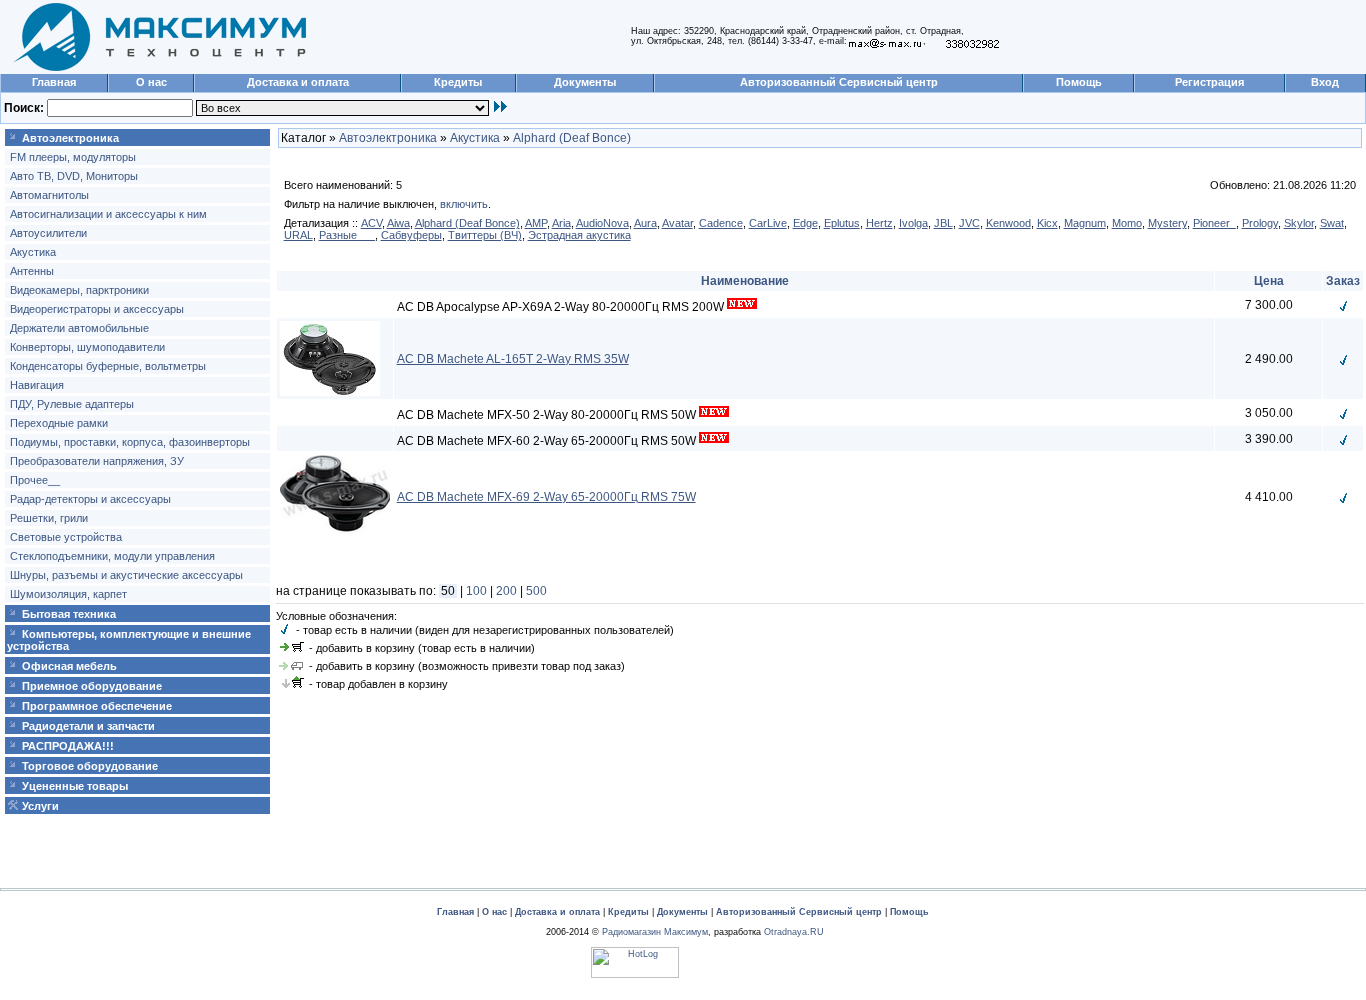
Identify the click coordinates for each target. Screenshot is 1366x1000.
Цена (1269, 281)
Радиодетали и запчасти (88, 726)
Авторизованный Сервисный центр (839, 82)
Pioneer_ (1214, 223)
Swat (1332, 223)
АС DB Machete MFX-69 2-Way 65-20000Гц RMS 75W (546, 497)
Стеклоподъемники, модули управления (112, 556)
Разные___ (347, 235)
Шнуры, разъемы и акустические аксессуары (126, 575)
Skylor (1299, 223)
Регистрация (1209, 82)
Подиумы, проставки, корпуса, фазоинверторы (130, 442)
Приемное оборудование (92, 686)
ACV (371, 223)
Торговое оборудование (90, 766)
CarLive (768, 223)
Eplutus (842, 223)
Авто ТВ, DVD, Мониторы (74, 176)
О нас (151, 82)
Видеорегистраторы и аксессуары (97, 309)
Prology (1260, 223)
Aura (645, 223)
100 (476, 591)
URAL (298, 235)
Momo (1127, 223)
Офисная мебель (69, 666)
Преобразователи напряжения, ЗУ (97, 461)
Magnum (1085, 223)
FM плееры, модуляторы (73, 157)
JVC (969, 223)
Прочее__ (35, 480)
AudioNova (602, 223)
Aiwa (398, 223)
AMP (536, 223)
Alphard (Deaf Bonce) (572, 138)
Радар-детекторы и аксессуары (90, 499)
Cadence (721, 223)
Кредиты (458, 82)
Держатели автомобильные (79, 328)
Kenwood (1008, 223)
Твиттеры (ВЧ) (485, 235)
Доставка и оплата (298, 82)
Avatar (677, 223)
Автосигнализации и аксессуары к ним (108, 214)
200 (506, 591)
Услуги (40, 806)
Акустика (33, 252)
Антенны (32, 271)
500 (536, 591)
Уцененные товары (75, 786)
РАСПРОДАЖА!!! (68, 746)
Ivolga (913, 223)
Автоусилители (48, 233)
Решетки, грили (49, 518)
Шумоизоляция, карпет (68, 594)
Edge (805, 223)
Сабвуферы (411, 235)
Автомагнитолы (49, 195)
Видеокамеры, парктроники (79, 290)
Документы (585, 82)
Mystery (1167, 223)
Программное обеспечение (97, 706)
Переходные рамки (59, 423)
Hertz (879, 223)
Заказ (1343, 281)
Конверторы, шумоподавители (87, 347)
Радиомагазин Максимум (655, 932)
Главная (54, 82)
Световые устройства (66, 537)
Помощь (1079, 82)
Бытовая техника (69, 614)
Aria (561, 223)
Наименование (745, 281)
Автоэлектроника (70, 138)
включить (464, 204)
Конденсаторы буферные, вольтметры (108, 366)
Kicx (1047, 223)
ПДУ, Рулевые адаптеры (72, 404)
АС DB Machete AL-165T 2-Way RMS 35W (513, 359)
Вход (1325, 82)
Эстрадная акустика (579, 235)
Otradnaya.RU (794, 932)
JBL (943, 223)
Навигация (37, 385)
